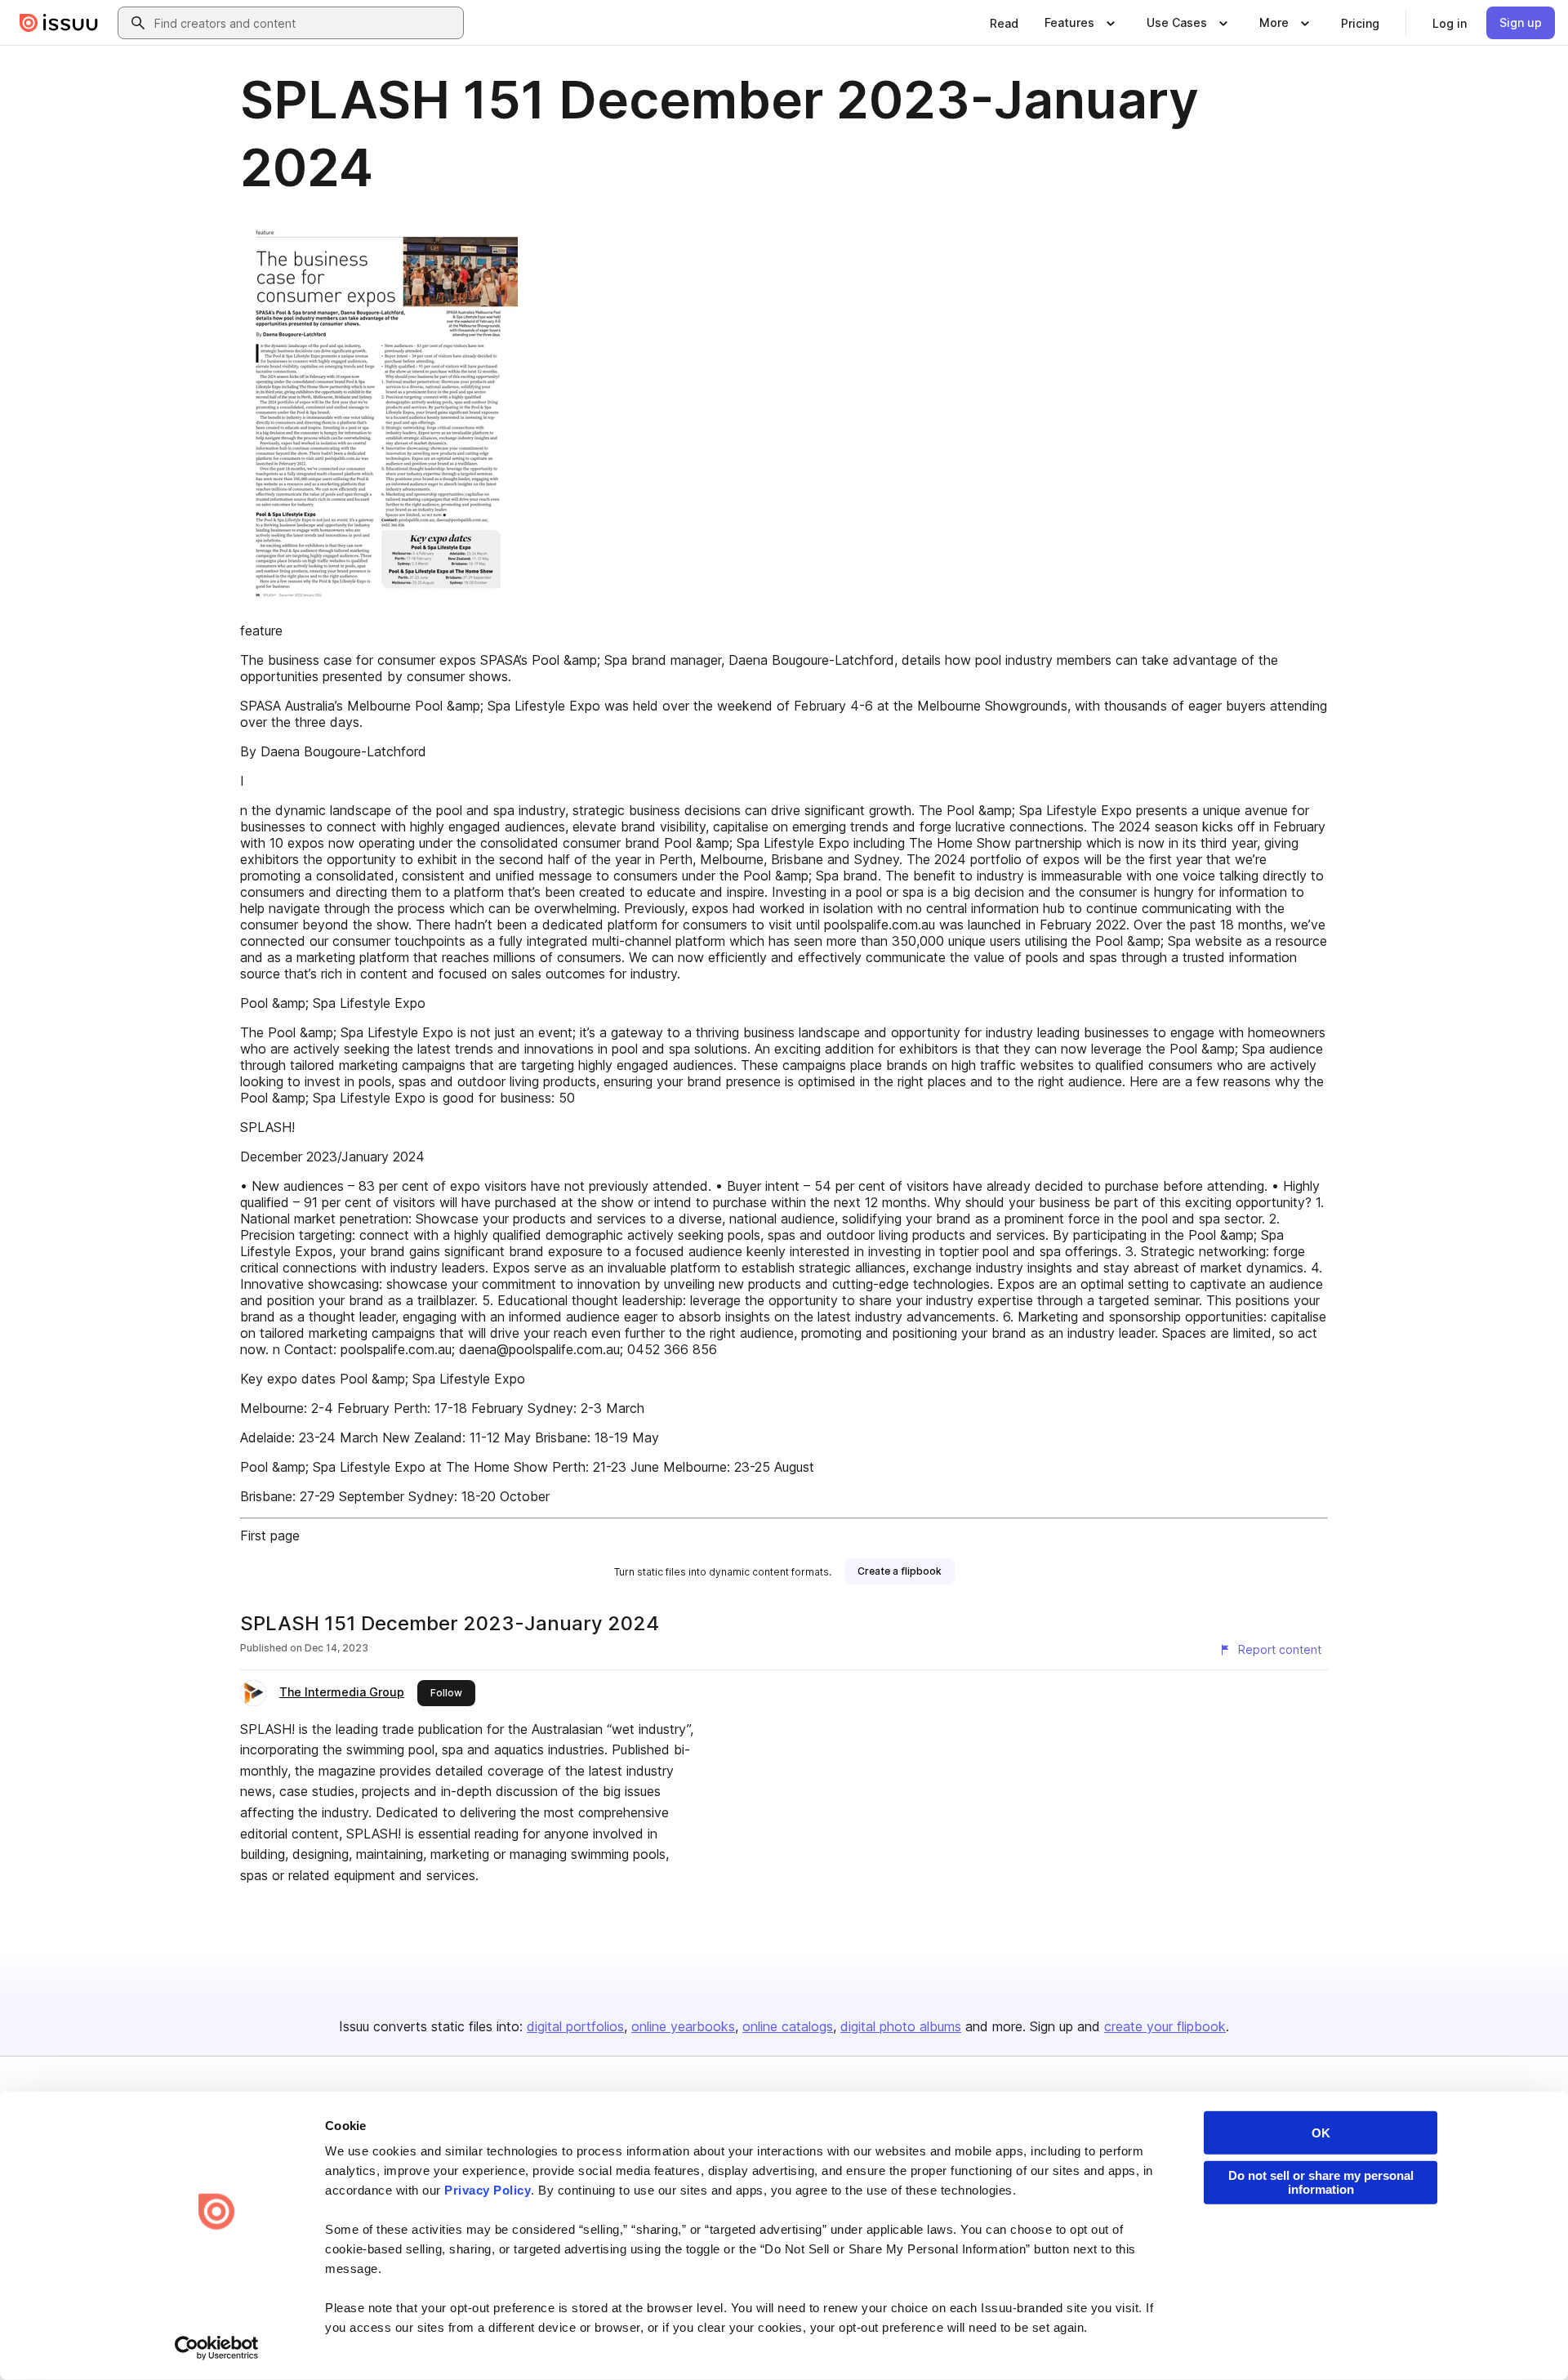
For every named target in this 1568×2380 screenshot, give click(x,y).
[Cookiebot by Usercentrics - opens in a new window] (217, 2348)
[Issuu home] (59, 23)
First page (270, 1535)
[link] (1004, 23)
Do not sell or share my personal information (1321, 2182)
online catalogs (788, 2026)
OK (1321, 2133)
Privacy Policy (488, 2190)
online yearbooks (683, 2026)
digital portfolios (575, 2026)
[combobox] (305, 23)
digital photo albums (901, 2026)
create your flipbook (1165, 2026)
